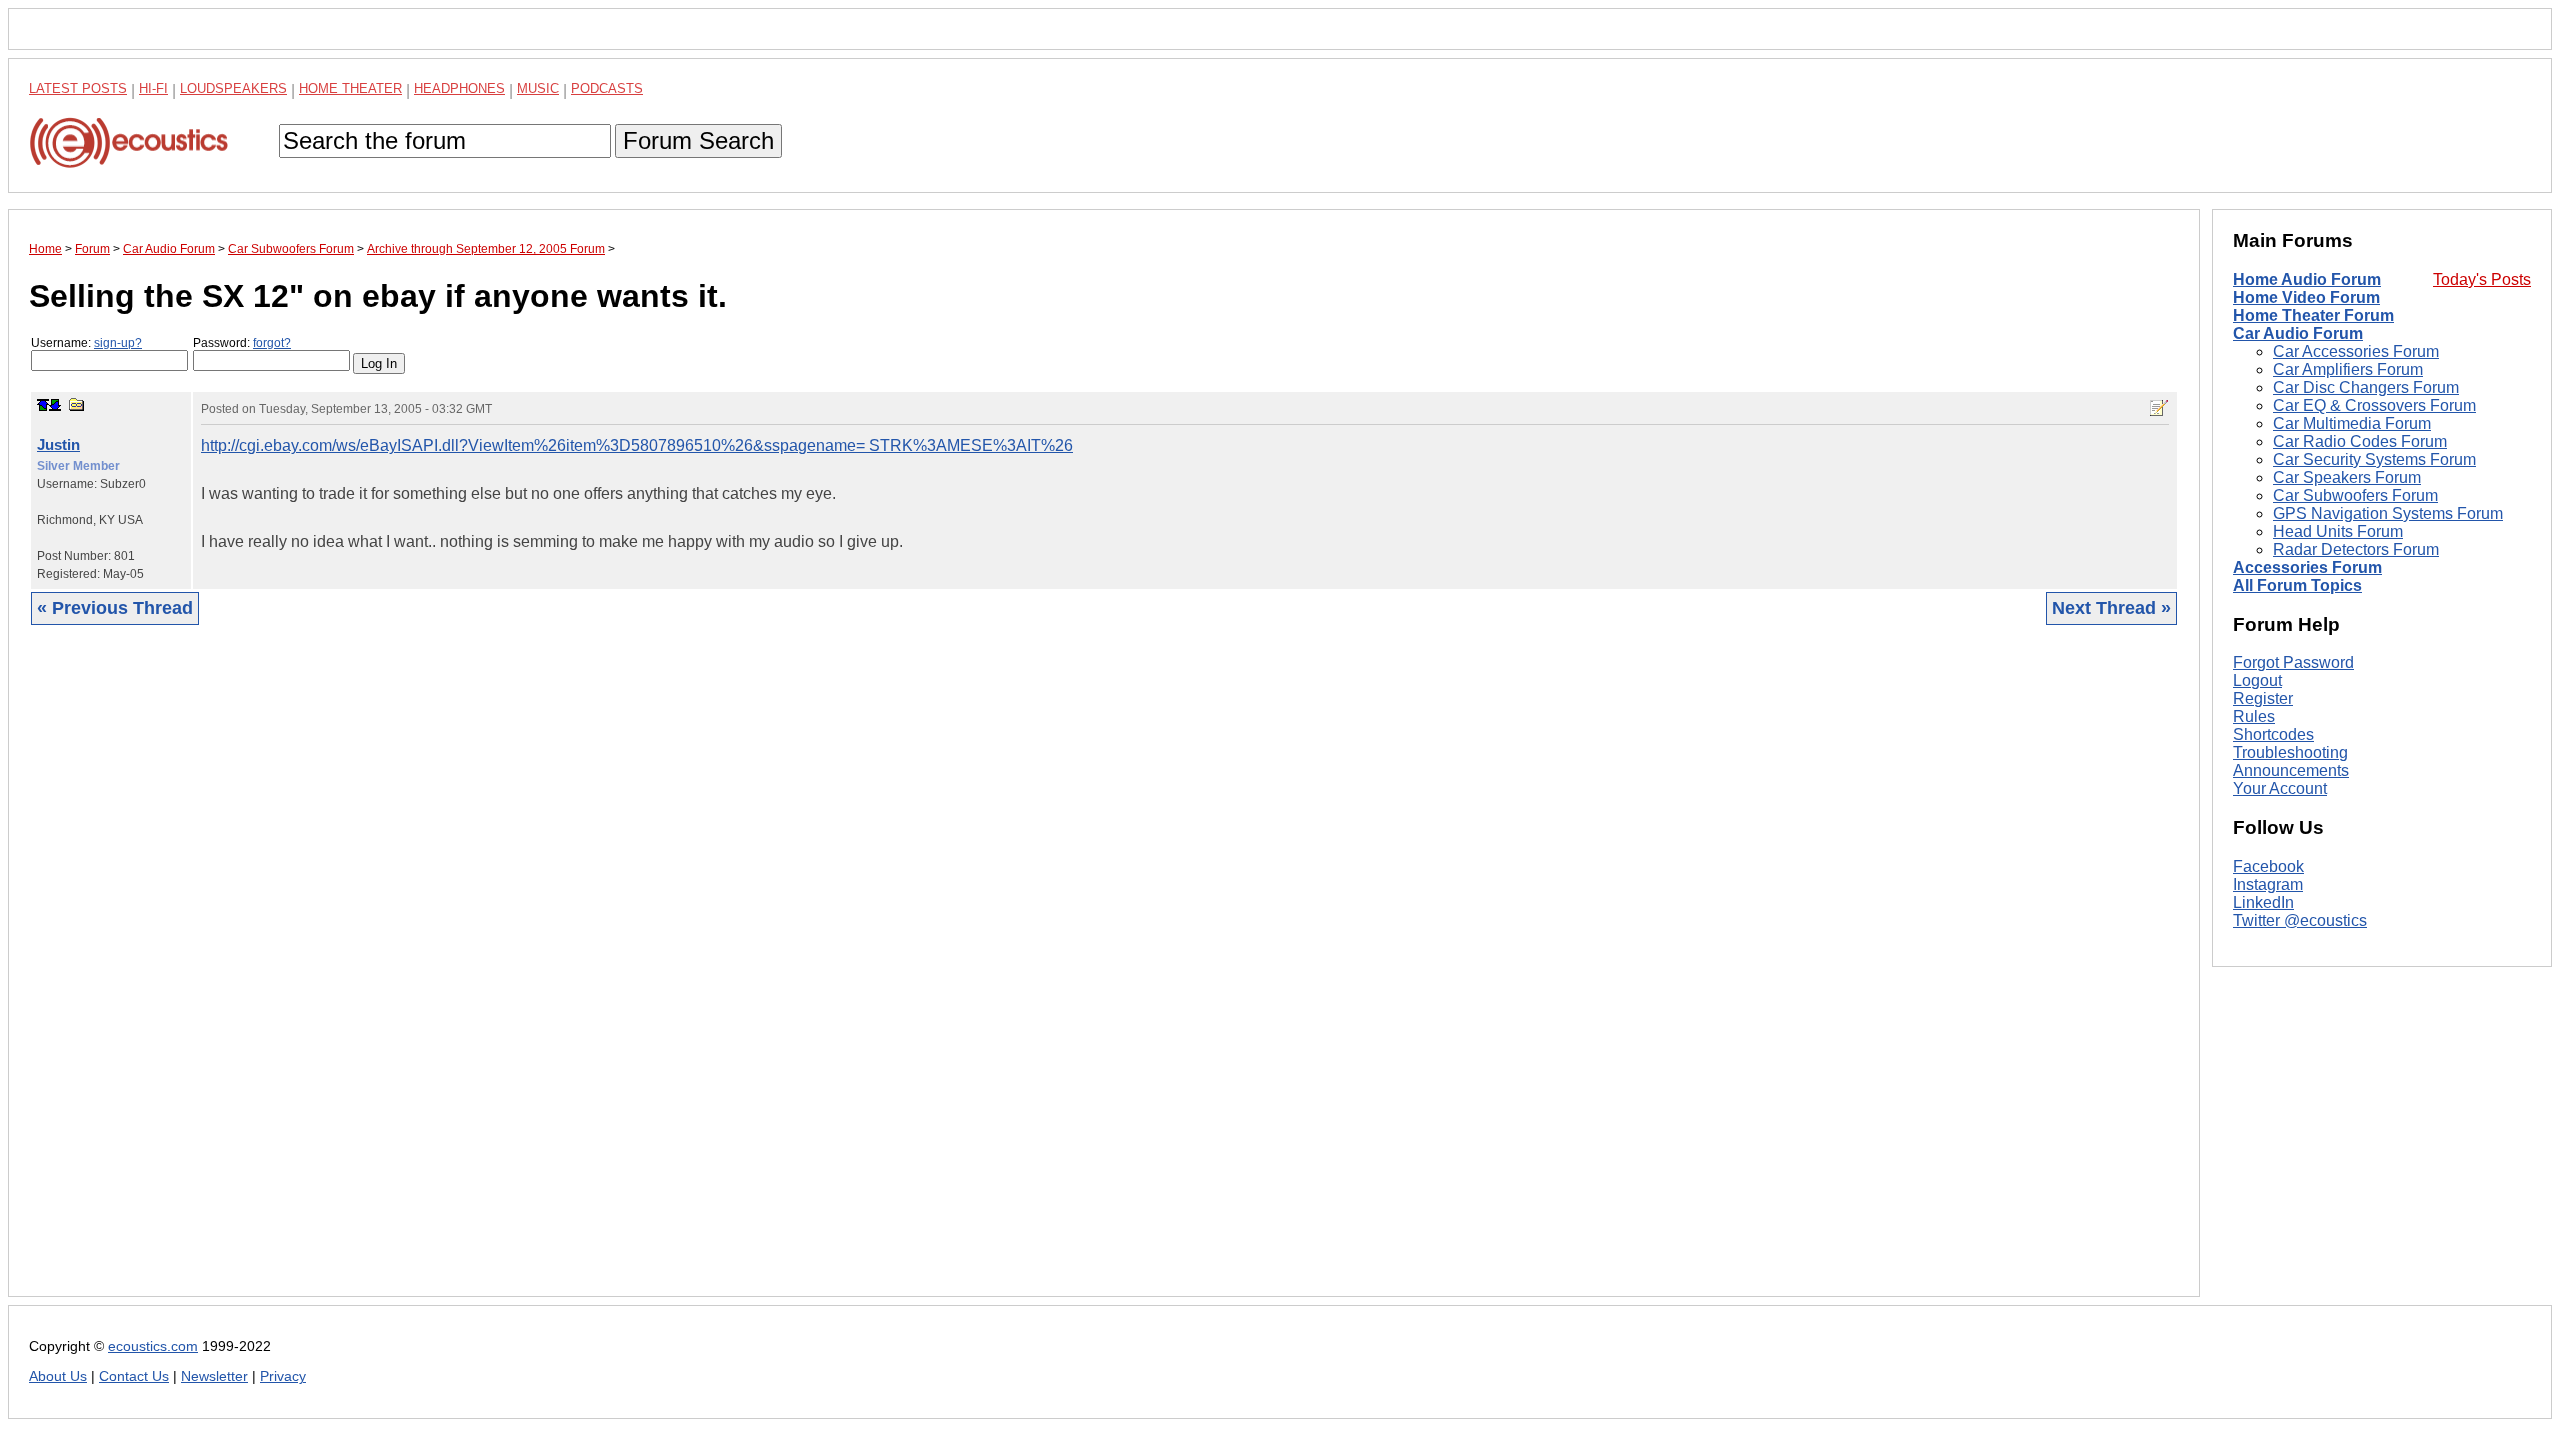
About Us (58, 1376)
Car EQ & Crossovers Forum (2374, 405)
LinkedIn (2263, 902)
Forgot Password (2293, 662)
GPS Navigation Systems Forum (2388, 513)
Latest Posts (78, 88)
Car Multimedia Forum (2352, 423)
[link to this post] (77, 404)
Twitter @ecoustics (2300, 920)
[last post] (55, 405)
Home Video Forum (2306, 297)
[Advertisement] (629, 976)
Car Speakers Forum (2347, 477)
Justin (58, 444)
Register (2263, 698)
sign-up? (118, 343)
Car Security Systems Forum (2374, 459)
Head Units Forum (2338, 531)
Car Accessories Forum (2356, 351)
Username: (86, 343)
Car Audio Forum (2298, 333)
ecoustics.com (153, 1346)
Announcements (2291, 770)
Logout (2257, 680)
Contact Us (134, 1376)
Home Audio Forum (2307, 279)
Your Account (2280, 788)
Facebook (2268, 866)
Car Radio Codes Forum (2360, 441)
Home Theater (350, 88)
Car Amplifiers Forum (2348, 369)
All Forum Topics (2297, 585)
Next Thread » (2111, 608)
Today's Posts (2482, 279)
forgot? (272, 343)
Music (538, 88)
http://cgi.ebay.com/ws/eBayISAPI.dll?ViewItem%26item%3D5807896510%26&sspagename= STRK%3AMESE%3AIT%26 (637, 445)
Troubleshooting (2290, 752)
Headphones (459, 88)
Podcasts (607, 88)
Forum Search (698, 140)
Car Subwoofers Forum (2355, 495)
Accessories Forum (2307, 567)
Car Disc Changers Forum (2366, 387)
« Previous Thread (115, 608)
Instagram (2268, 884)
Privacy (283, 1376)
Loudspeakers (233, 88)
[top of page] (43, 405)
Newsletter (214, 1376)
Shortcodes (2273, 734)
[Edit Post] (2159, 408)
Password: (242, 343)
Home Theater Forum (2313, 315)
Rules (2254, 716)
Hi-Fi (153, 88)
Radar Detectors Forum (2356, 549)
